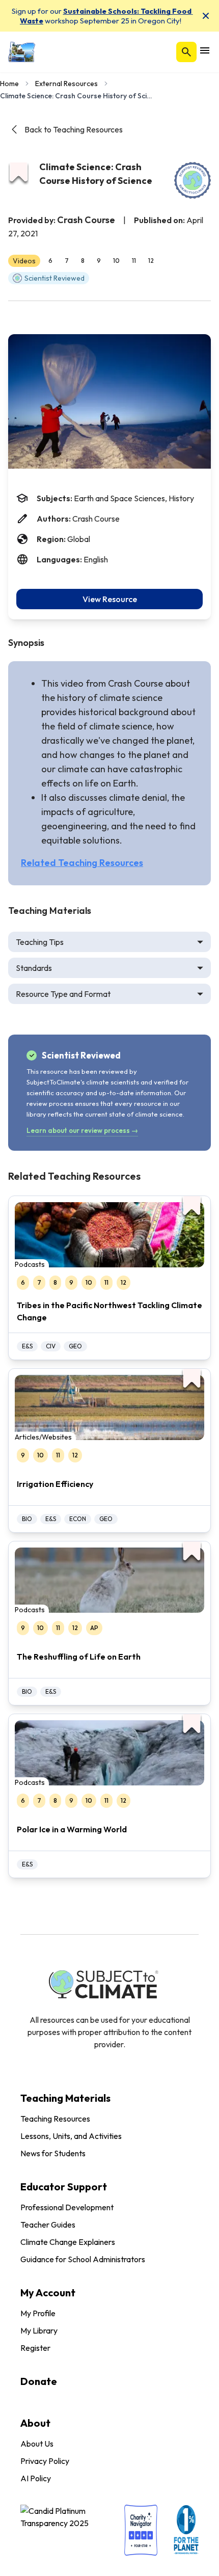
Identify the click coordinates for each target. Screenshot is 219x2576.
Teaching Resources (55, 2119)
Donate (39, 2381)
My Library (39, 2330)
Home (9, 84)
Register (35, 2348)
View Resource (110, 599)
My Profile (38, 2313)
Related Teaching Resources (82, 863)
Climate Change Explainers (68, 2242)
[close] (206, 16)
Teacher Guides (48, 2225)
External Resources (66, 84)
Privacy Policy (45, 2461)
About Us (37, 2444)
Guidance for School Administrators (83, 2259)
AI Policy (36, 2478)
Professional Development (67, 2207)
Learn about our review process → (82, 1130)
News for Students (53, 2153)
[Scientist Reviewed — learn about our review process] (193, 180)
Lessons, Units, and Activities (71, 2136)
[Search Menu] (186, 52)
